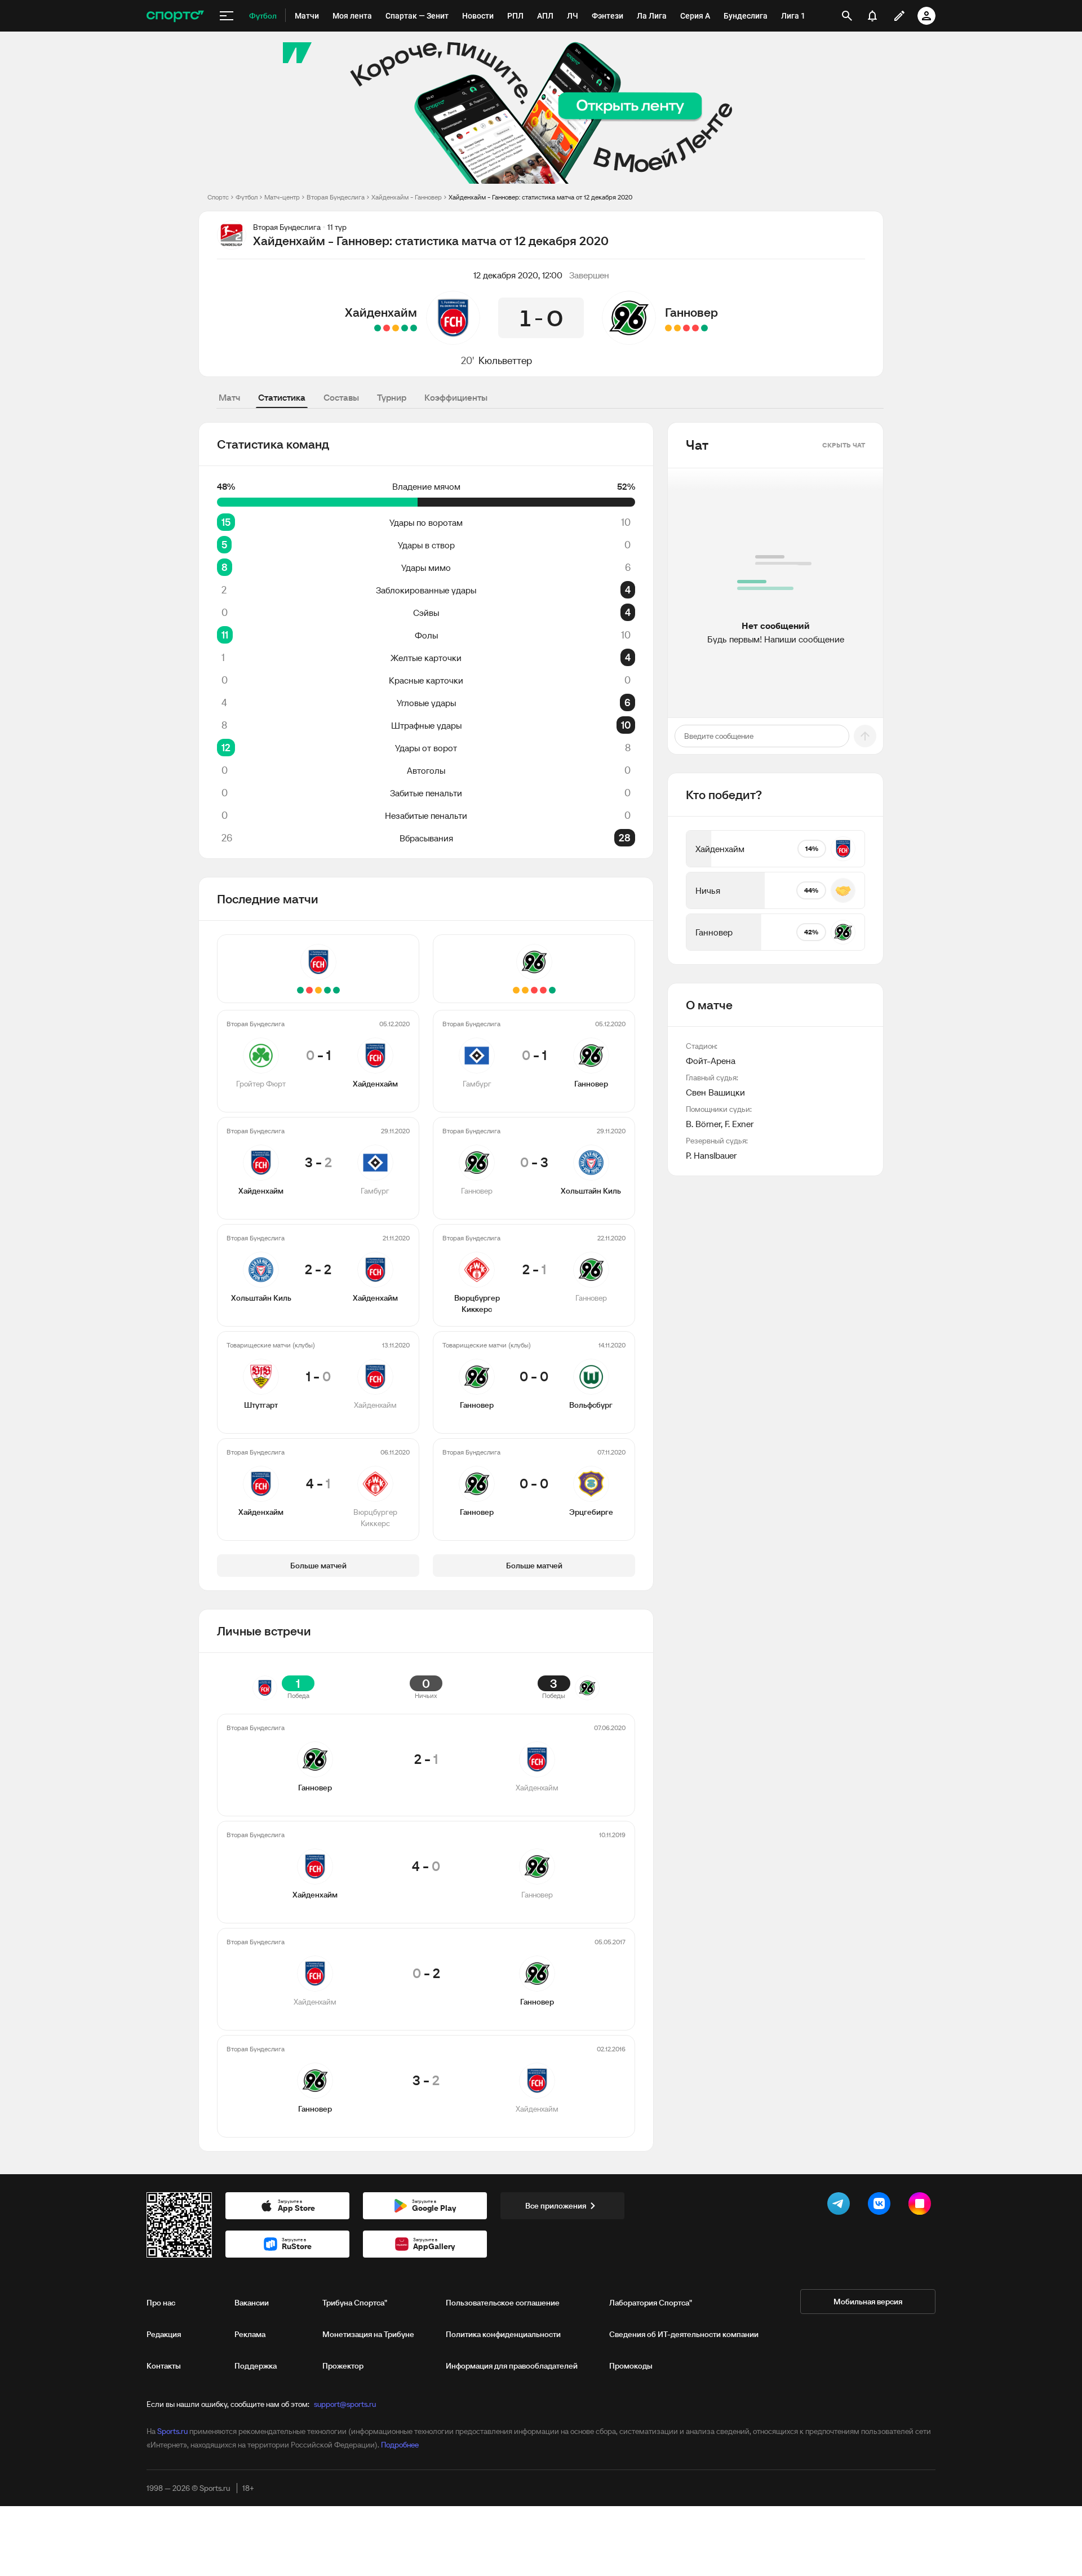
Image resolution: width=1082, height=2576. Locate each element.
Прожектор (343, 2366)
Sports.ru (172, 2431)
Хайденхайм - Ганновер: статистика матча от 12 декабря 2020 (540, 197)
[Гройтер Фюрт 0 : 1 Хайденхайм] (414, 328)
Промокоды (631, 2366)
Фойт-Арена (711, 1061)
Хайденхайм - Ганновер (407, 197)
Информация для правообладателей (512, 2366)
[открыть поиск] (847, 16)
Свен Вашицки (715, 1092)
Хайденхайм (381, 312)
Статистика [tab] (282, 397)
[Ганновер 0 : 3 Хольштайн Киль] (695, 328)
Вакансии (252, 2303)
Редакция (164, 2334)
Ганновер (691, 312)
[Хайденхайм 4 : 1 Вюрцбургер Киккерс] (378, 328)
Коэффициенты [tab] (456, 397)
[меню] (227, 16)
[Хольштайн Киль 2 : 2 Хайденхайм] (396, 328)
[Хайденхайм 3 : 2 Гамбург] (405, 328)
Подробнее (400, 2445)
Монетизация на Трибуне (368, 2334)
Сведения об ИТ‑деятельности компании (684, 2334)
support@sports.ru (345, 2404)
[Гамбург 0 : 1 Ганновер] (704, 328)
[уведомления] (872, 16)
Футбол (247, 197)
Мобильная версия (868, 2302)
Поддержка (256, 2366)
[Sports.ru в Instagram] (922, 2206)
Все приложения (556, 2206)
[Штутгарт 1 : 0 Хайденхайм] (387, 328)
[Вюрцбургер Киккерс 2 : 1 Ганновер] (686, 328)
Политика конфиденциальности (503, 2334)
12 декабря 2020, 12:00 (518, 275)
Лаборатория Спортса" (651, 2303)
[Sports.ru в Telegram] (841, 2206)
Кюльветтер (505, 360)
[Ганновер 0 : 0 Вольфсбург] (677, 328)
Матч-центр (282, 197)
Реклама (250, 2334)
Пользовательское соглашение (503, 2303)
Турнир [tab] (392, 397)
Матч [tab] (229, 397)
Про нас (161, 2303)
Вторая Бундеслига (336, 197)
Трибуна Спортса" (355, 2303)
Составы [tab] (341, 397)
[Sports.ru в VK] (881, 2206)
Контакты (164, 2366)
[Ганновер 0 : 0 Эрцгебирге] (668, 328)
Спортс (218, 197)
